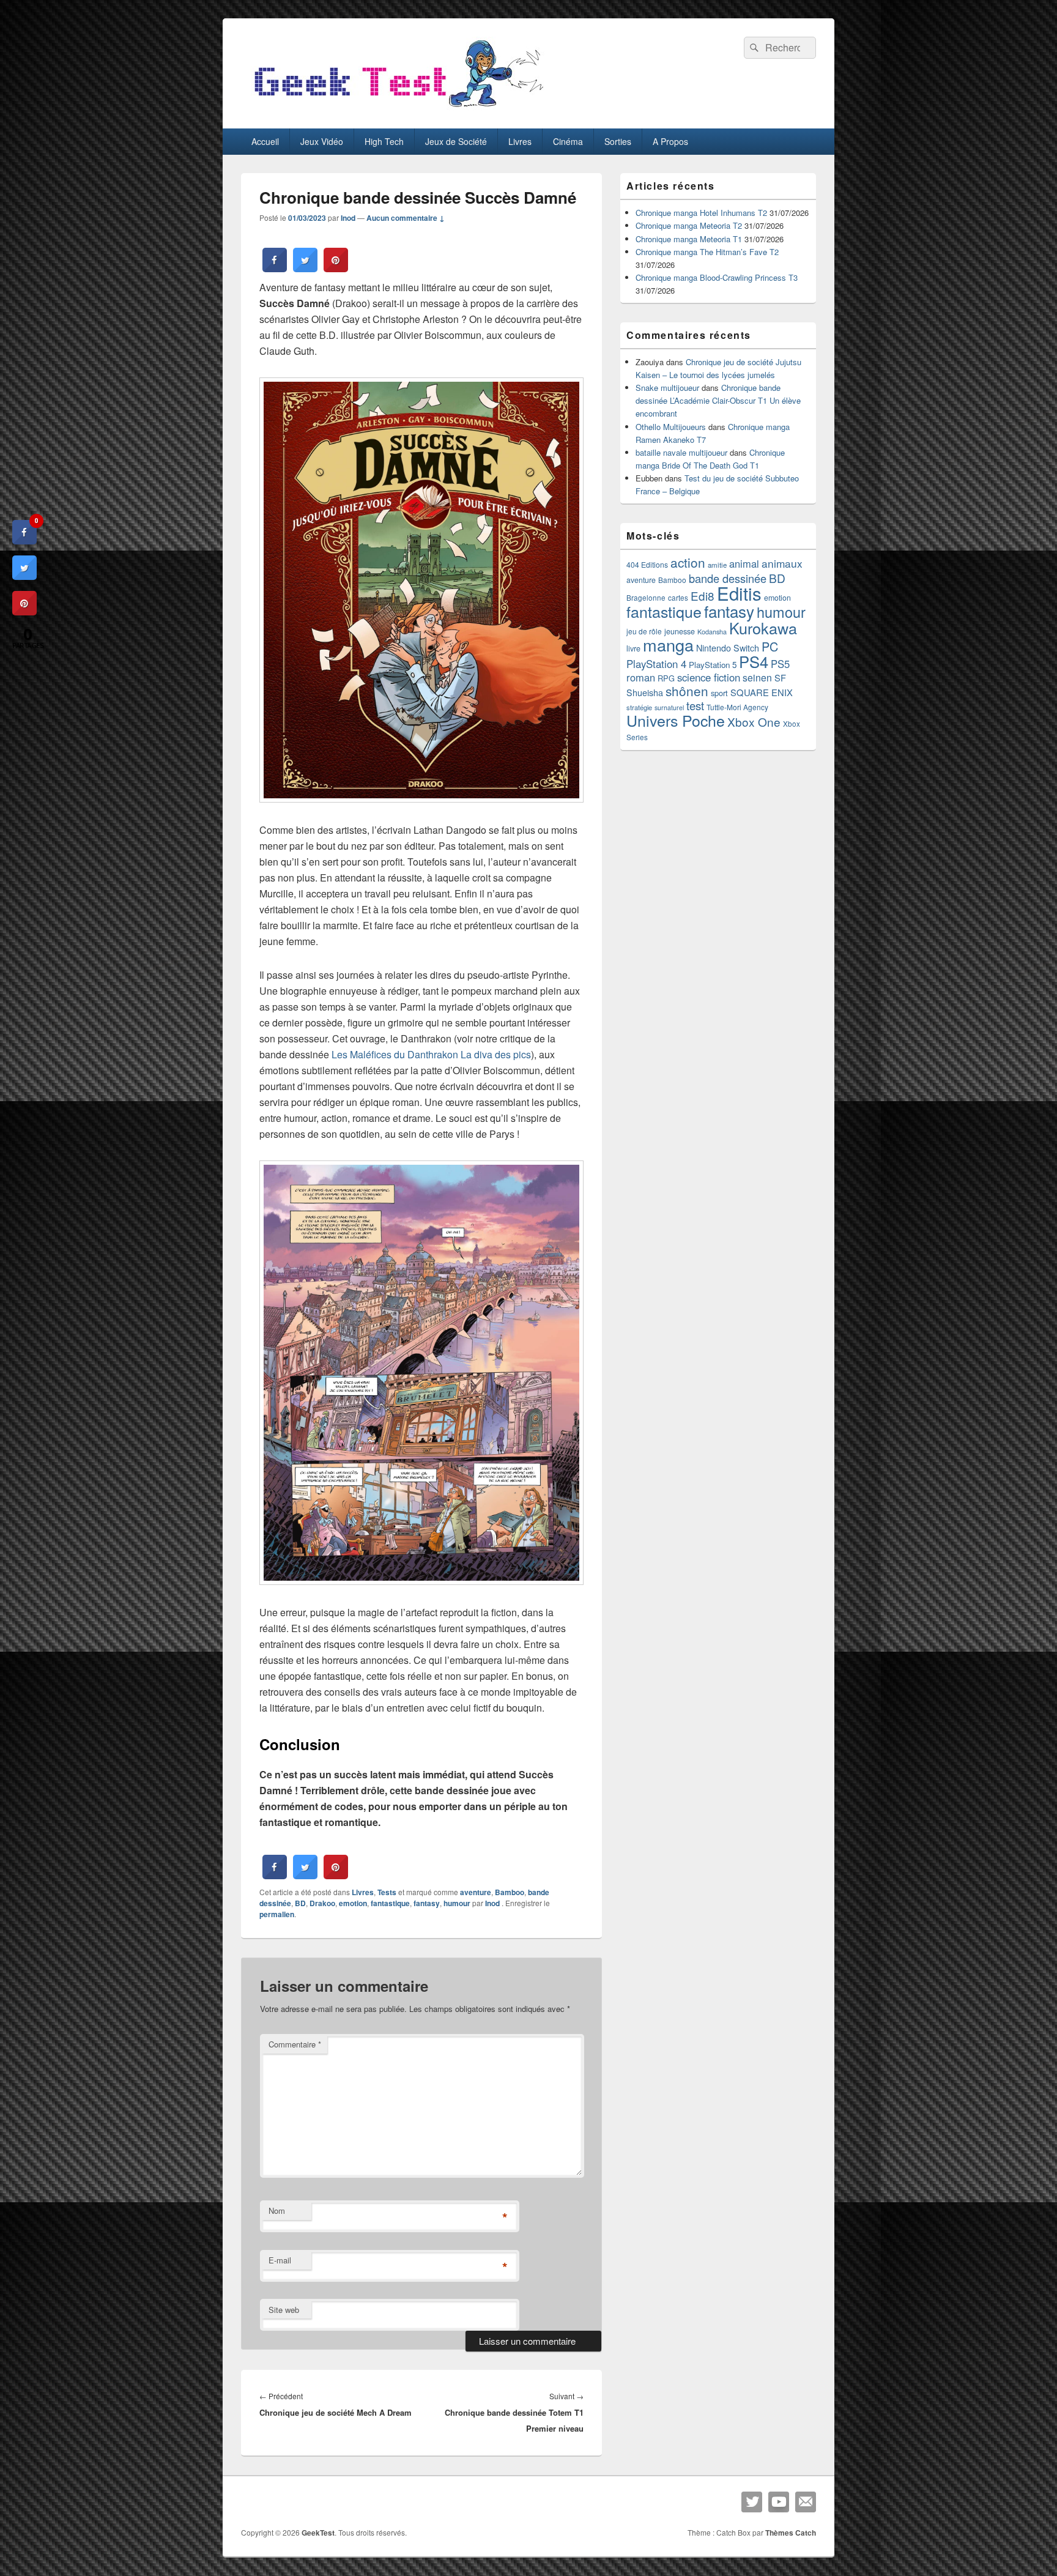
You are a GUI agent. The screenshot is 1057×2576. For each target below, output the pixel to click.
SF (780, 677)
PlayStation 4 (656, 664)
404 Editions (647, 564)
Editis (739, 593)
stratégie (639, 707)
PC (770, 646)
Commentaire (295, 2044)
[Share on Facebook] (275, 269)
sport (719, 693)
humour (457, 1903)
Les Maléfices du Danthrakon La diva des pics (431, 1054)
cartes (678, 598)
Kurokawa (763, 628)
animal (744, 563)
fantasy (427, 1903)
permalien (277, 1914)
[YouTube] (779, 2502)
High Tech (384, 141)
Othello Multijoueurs (671, 427)
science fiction (709, 677)
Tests (387, 1892)
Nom (277, 2210)
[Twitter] (752, 2502)
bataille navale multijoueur (681, 452)
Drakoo (322, 1903)
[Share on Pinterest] (336, 269)
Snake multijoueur (667, 388)
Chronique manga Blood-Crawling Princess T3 (717, 277)
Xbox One (754, 722)
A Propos (670, 141)
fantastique (390, 1903)
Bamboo (510, 1892)
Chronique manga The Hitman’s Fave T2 (707, 252)
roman (641, 677)
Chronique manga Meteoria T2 (689, 225)
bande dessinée (728, 578)
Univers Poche (676, 720)
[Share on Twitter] (305, 269)
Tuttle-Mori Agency (737, 707)
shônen (687, 691)
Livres (520, 141)
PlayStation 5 (713, 665)
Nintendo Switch (728, 648)
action (688, 562)
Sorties (618, 141)
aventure (476, 1892)
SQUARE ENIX (762, 692)
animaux (782, 563)
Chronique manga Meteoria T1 (689, 239)
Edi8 (703, 596)
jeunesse (680, 631)
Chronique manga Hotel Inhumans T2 (701, 213)
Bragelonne (646, 598)
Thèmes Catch (791, 2533)
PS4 (754, 661)
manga (668, 644)
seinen (757, 677)
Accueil (265, 141)
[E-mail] (806, 2502)
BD (300, 1903)
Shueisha (645, 692)
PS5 (780, 664)
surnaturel (669, 707)
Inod (348, 218)
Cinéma (568, 141)
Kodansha (712, 632)
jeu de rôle (644, 631)
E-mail (280, 2260)
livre (633, 648)
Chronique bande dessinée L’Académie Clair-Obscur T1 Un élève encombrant (718, 400)
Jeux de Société (456, 141)
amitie (717, 565)
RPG (666, 678)
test (695, 705)
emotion (353, 1903)
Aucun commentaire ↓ (406, 218)
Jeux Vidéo (322, 141)
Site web (284, 2310)
